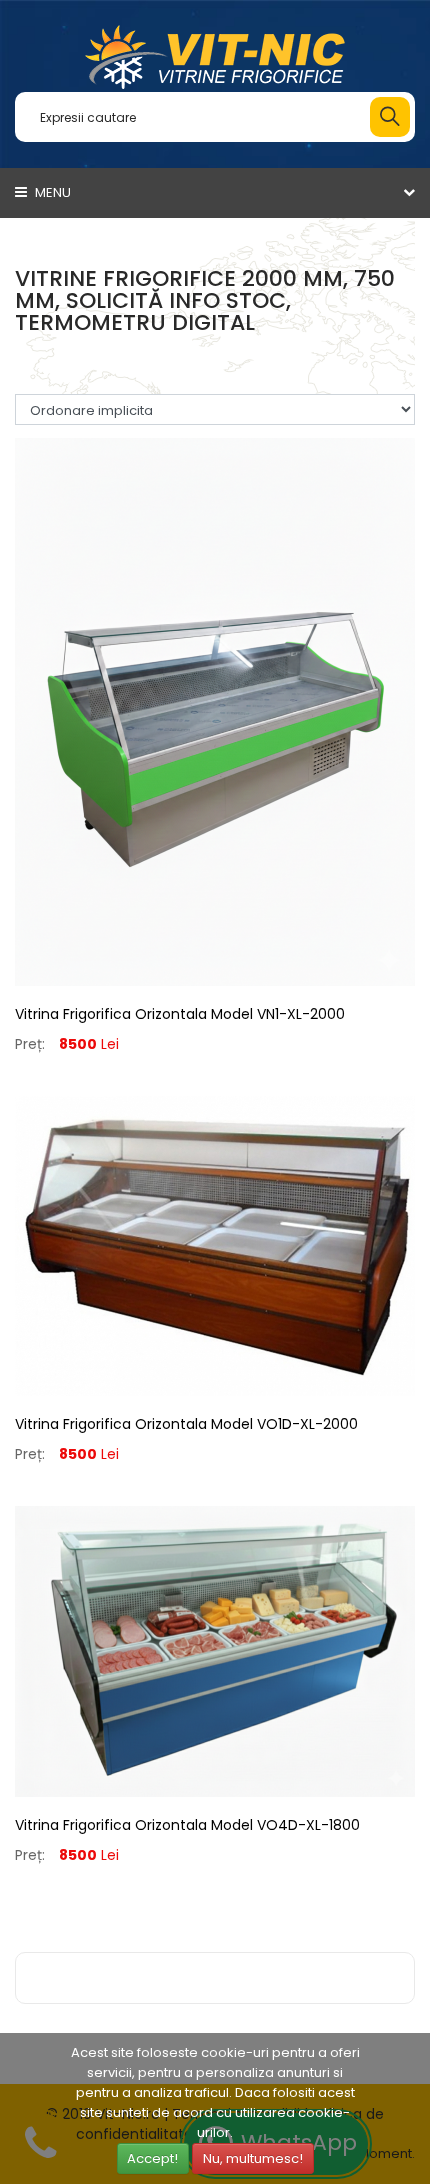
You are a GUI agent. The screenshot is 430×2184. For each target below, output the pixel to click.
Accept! (152, 2158)
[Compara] (215, 1011)
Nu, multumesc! (253, 2158)
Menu (51, 192)
